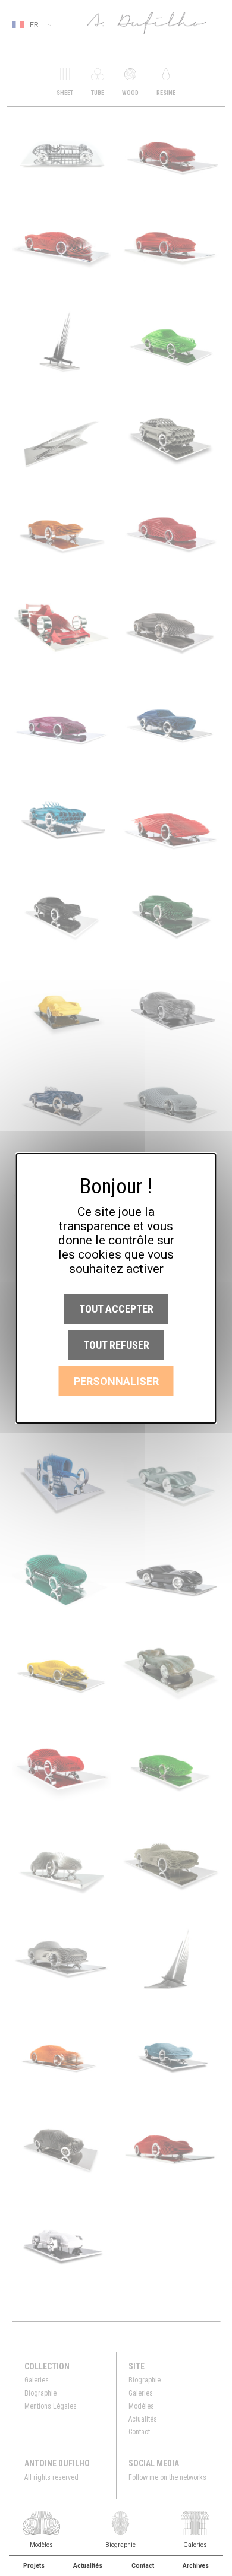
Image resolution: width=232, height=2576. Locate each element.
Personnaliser (116, 1381)
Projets (34, 2566)
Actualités (88, 2566)
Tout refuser (116, 1345)
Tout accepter (116, 1309)
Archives (196, 2566)
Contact (143, 2566)
